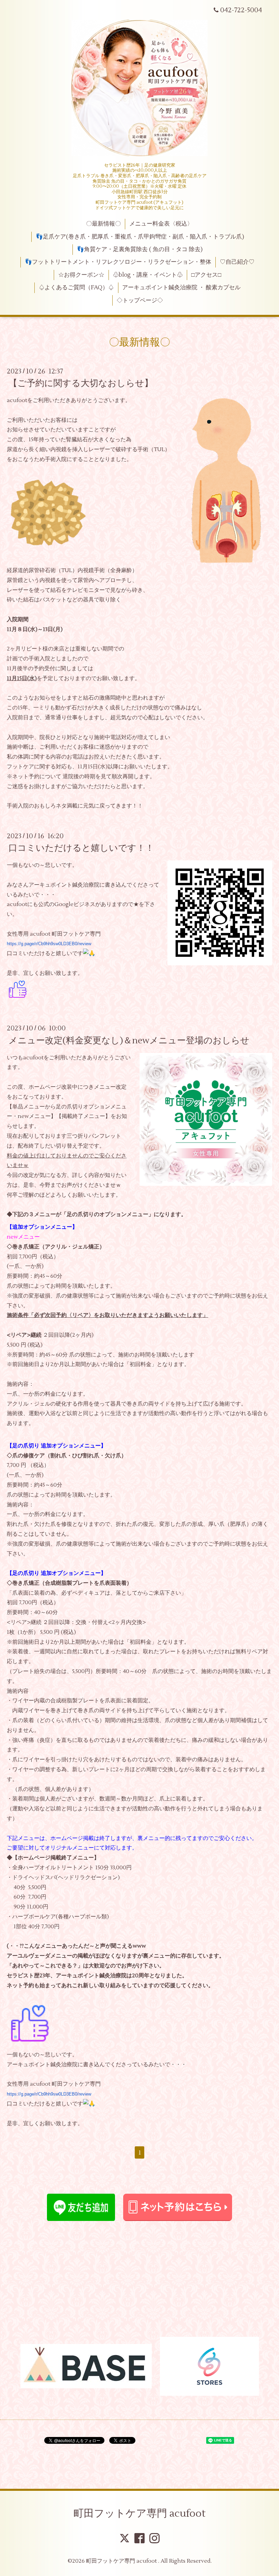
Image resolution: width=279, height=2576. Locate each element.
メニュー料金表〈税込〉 (161, 224)
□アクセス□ (206, 275)
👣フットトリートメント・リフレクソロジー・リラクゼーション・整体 (118, 262)
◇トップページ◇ (140, 301)
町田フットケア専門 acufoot (139, 2513)
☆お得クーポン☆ (81, 275)
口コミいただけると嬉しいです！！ (81, 848)
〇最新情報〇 (103, 224)
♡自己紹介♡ (237, 262)
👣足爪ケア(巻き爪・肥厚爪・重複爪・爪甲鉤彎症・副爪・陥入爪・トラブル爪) (140, 237)
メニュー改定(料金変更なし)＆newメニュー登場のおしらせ (129, 1040)
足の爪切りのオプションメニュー (108, 1214)
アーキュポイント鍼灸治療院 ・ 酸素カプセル (181, 288)
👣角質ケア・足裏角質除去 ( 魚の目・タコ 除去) (140, 249)
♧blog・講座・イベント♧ (148, 275)
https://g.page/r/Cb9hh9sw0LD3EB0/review (49, 944)
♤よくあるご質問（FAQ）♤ (76, 288)
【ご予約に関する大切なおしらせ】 (81, 383)
